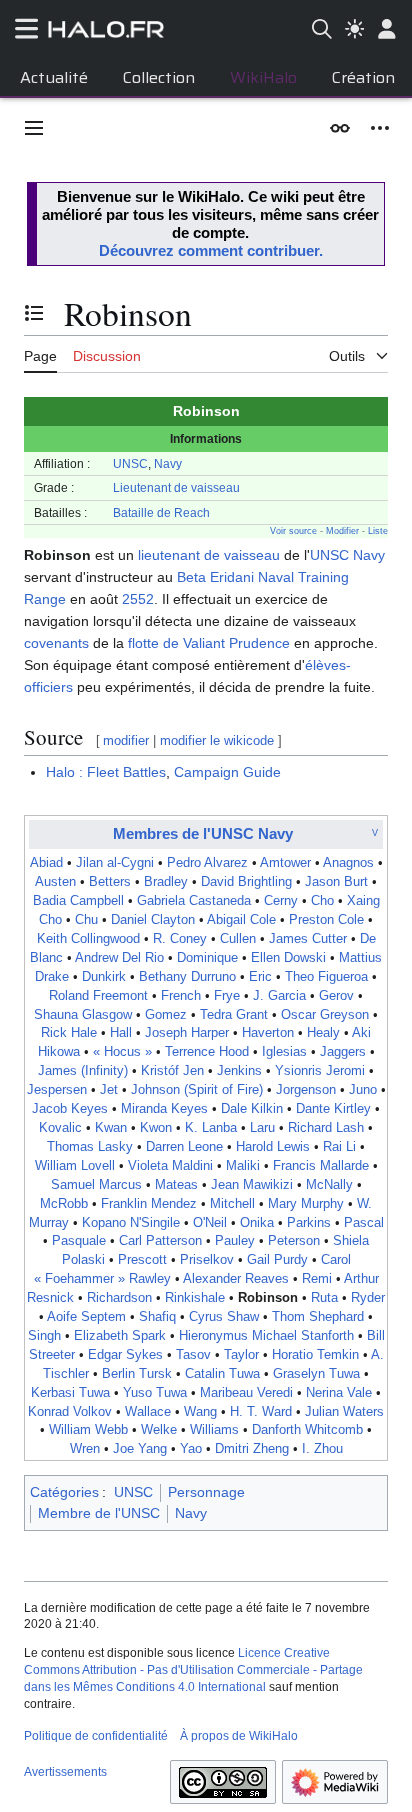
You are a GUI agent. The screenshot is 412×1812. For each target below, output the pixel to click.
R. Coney (180, 939)
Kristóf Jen (172, 1071)
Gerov (336, 996)
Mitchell (232, 1204)
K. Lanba (211, 1128)
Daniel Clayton (153, 920)
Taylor (241, 1355)
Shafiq (157, 1317)
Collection (159, 77)
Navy (168, 463)
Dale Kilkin (252, 1109)
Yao (191, 1449)
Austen (55, 882)
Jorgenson (306, 1090)
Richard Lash (326, 1128)
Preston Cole (326, 920)
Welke (159, 1430)
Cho (322, 901)
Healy (323, 1033)
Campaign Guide (227, 772)
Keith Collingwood (88, 939)
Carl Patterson (160, 1241)
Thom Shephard (318, 1317)
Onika (257, 1223)
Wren (85, 1449)
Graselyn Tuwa (316, 1374)
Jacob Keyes (70, 1109)
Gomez (166, 1015)
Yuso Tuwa (155, 1393)
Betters (110, 882)
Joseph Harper (187, 1033)
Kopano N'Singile (131, 1223)
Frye (227, 996)
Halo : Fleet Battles (106, 772)
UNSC (130, 463)
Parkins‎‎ (309, 1223)
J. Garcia (279, 996)
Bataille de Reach (161, 512)
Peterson (294, 1241)
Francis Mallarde (321, 1166)
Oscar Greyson (325, 1015)
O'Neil (210, 1223)
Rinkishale (195, 1298)
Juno (363, 1090)
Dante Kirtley (333, 1109)
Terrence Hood (207, 1052)
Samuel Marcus (96, 1185)
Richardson (119, 1298)
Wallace (148, 1412)
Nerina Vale (339, 1393)
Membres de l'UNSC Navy (203, 833)
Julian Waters (344, 1412)
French (181, 996)
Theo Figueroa (326, 977)
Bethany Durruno (187, 977)
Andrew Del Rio (119, 958)
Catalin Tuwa (222, 1374)
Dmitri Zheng (252, 1449)
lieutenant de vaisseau (209, 555)
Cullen (238, 939)
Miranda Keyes (164, 1109)
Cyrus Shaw (224, 1317)
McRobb (64, 1204)
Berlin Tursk (137, 1374)
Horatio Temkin (315, 1355)
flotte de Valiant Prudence (209, 643)
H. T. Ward (261, 1412)
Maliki (243, 1166)
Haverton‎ (268, 1033)
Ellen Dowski (288, 958)
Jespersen (57, 1090)
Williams (214, 1430)
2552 (138, 599)
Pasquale (79, 1241)
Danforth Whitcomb (307, 1430)
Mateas (176, 1185)
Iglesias (284, 1052)
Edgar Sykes (125, 1355)
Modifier (342, 531)
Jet (109, 1090)
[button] (34, 128)
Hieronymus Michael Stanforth (266, 1336)
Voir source (293, 531)
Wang (200, 1412)
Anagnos (348, 863)
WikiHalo (263, 77)
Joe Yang (140, 1449)
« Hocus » (122, 1052)
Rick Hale (69, 1033)
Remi (317, 1279)
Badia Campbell (78, 901)
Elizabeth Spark (120, 1336)
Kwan (111, 1128)
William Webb (88, 1430)
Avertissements (65, 1772)
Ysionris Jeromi (320, 1071)
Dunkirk (104, 977)
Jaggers (343, 1052)
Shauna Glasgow (83, 1015)
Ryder (368, 1298)
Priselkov (207, 1260)
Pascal (364, 1223)
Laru (262, 1128)
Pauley (235, 1241)
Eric (260, 977)
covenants (56, 643)
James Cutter (308, 939)
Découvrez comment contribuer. (211, 250)
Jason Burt (336, 882)
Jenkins (239, 1071)
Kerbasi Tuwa (70, 1393)
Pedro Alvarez (207, 863)
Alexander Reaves (236, 1279)
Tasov (193, 1355)
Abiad (46, 863)
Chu (86, 920)
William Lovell (75, 1166)
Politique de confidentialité (96, 1736)
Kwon (156, 1128)
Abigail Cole (241, 920)
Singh (44, 1336)
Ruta (324, 1298)
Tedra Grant (234, 1015)
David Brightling (246, 882)
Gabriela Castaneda (194, 901)
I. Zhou (322, 1449)
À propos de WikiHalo (239, 1736)
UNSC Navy (347, 555)
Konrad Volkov (70, 1412)
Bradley (166, 882)
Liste (378, 531)
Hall (121, 1033)
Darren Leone (184, 1147)
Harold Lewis (273, 1147)
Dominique (207, 958)
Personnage (206, 1492)
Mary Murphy (306, 1204)
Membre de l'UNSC (99, 1513)
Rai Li (339, 1147)
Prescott (142, 1260)
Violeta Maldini (170, 1166)
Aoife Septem (86, 1317)
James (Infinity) (83, 1071)
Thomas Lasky (90, 1147)
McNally (329, 1185)
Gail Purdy (277, 1260)
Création (363, 77)
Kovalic (60, 1128)
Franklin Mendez (149, 1204)
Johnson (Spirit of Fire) (197, 1090)
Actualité (54, 77)
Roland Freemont (98, 996)
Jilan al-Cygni (115, 863)
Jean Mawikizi (252, 1185)
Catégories (64, 1492)
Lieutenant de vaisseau (176, 487)
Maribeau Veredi (246, 1393)
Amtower (285, 863)
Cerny (281, 901)
